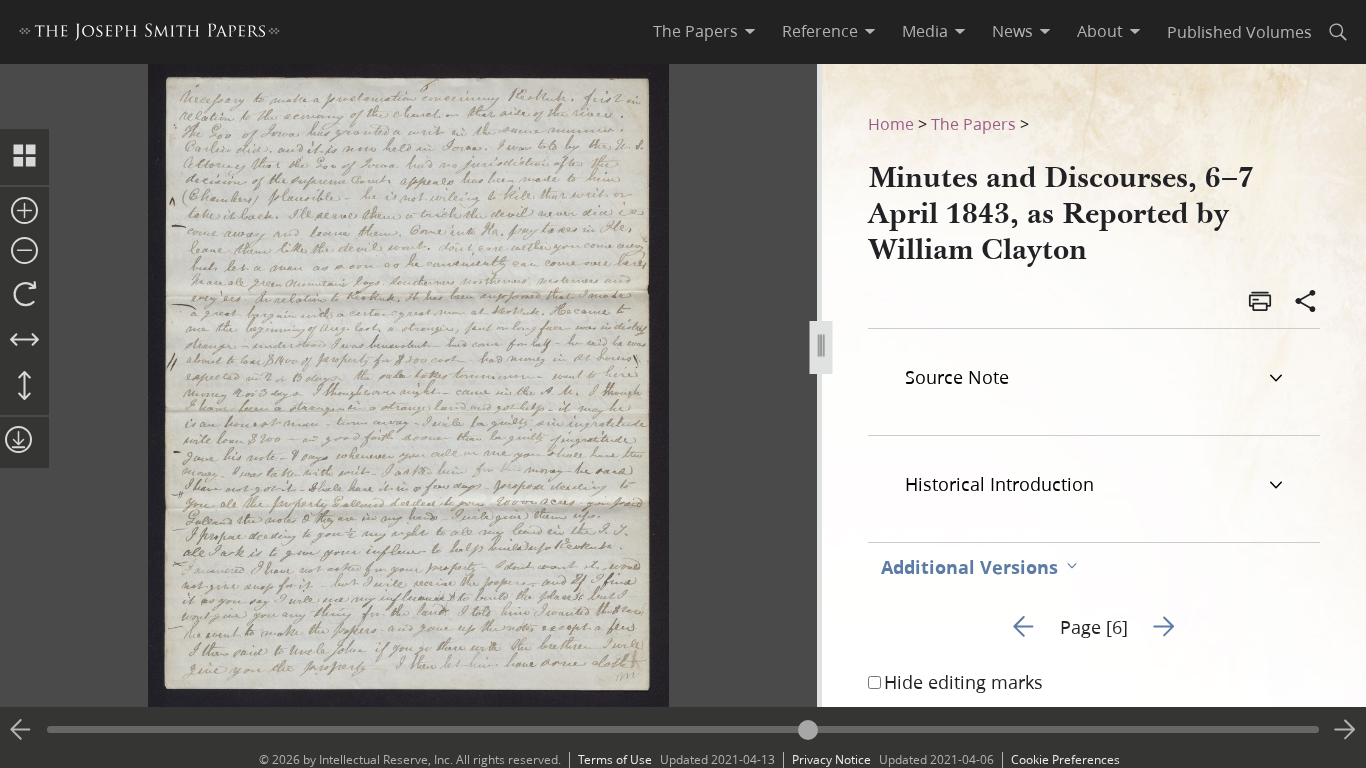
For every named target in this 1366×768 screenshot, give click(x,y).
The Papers (973, 123)
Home (891, 123)
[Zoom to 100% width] (24, 341)
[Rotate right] (24, 295)
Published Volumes (1239, 31)
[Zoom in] (24, 212)
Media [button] (925, 31)
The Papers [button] (695, 31)
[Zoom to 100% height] (24, 387)
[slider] (683, 729)
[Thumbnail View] (24, 157)
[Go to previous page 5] (21, 730)
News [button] (1012, 31)
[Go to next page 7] (1345, 730)
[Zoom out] (24, 252)
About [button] (1100, 31)
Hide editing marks (963, 682)
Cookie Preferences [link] (1065, 759)
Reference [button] (820, 31)
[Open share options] (1306, 303)
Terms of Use (615, 759)
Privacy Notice (831, 759)
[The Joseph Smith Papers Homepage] (149, 34)
